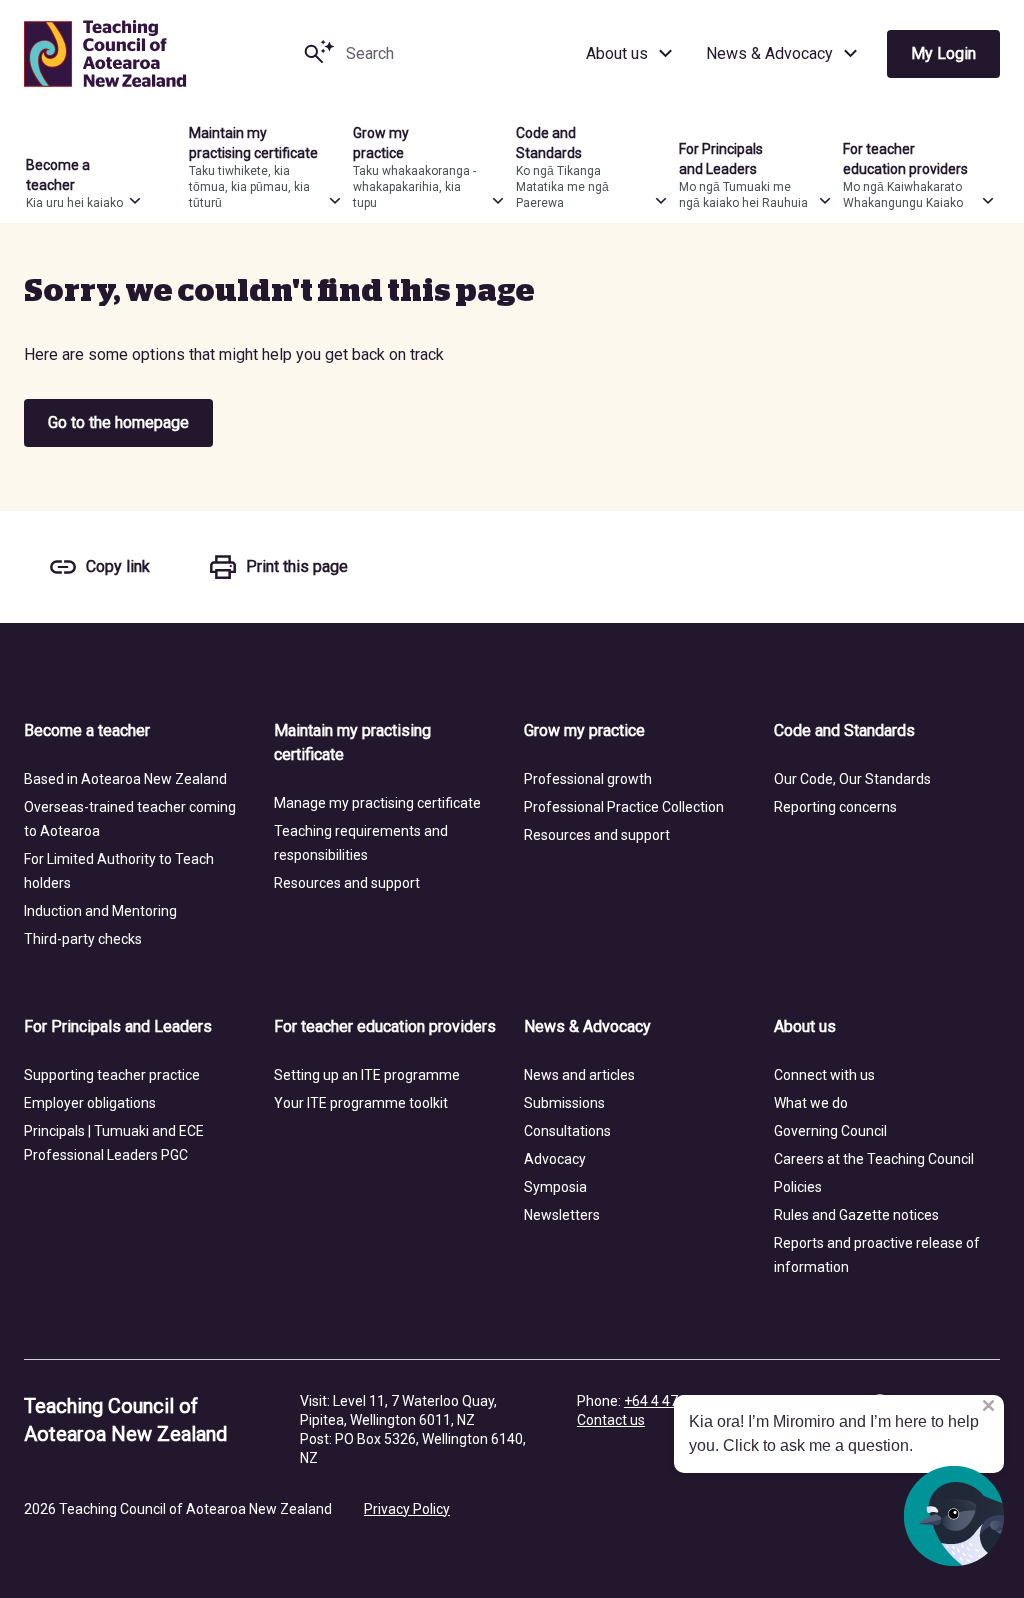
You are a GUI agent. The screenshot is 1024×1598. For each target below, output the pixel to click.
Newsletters (562, 1215)
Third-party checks (83, 939)
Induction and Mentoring (100, 911)
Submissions (564, 1103)
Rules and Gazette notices (856, 1215)
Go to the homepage (118, 422)
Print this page (297, 566)
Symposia (555, 1187)
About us (617, 53)
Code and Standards (844, 730)
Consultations (567, 1131)
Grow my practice (584, 730)
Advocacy (555, 1159)
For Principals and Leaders (118, 1026)
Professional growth (588, 779)
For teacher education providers (385, 1026)
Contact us (611, 1420)
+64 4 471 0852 (672, 1401)
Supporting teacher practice (112, 1075)
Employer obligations (90, 1103)
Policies (798, 1187)
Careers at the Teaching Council (874, 1159)
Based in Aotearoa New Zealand (125, 779)
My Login (943, 53)
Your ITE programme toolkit (361, 1103)
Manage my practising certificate (377, 803)
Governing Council (830, 1131)
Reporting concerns (835, 807)
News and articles (579, 1075)
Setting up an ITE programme (367, 1075)
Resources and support (347, 883)
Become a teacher (87, 730)
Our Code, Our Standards (852, 779)
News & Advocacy (769, 53)
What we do (811, 1103)
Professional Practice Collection (624, 807)
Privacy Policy (407, 1509)
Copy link (118, 566)
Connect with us (824, 1075)
